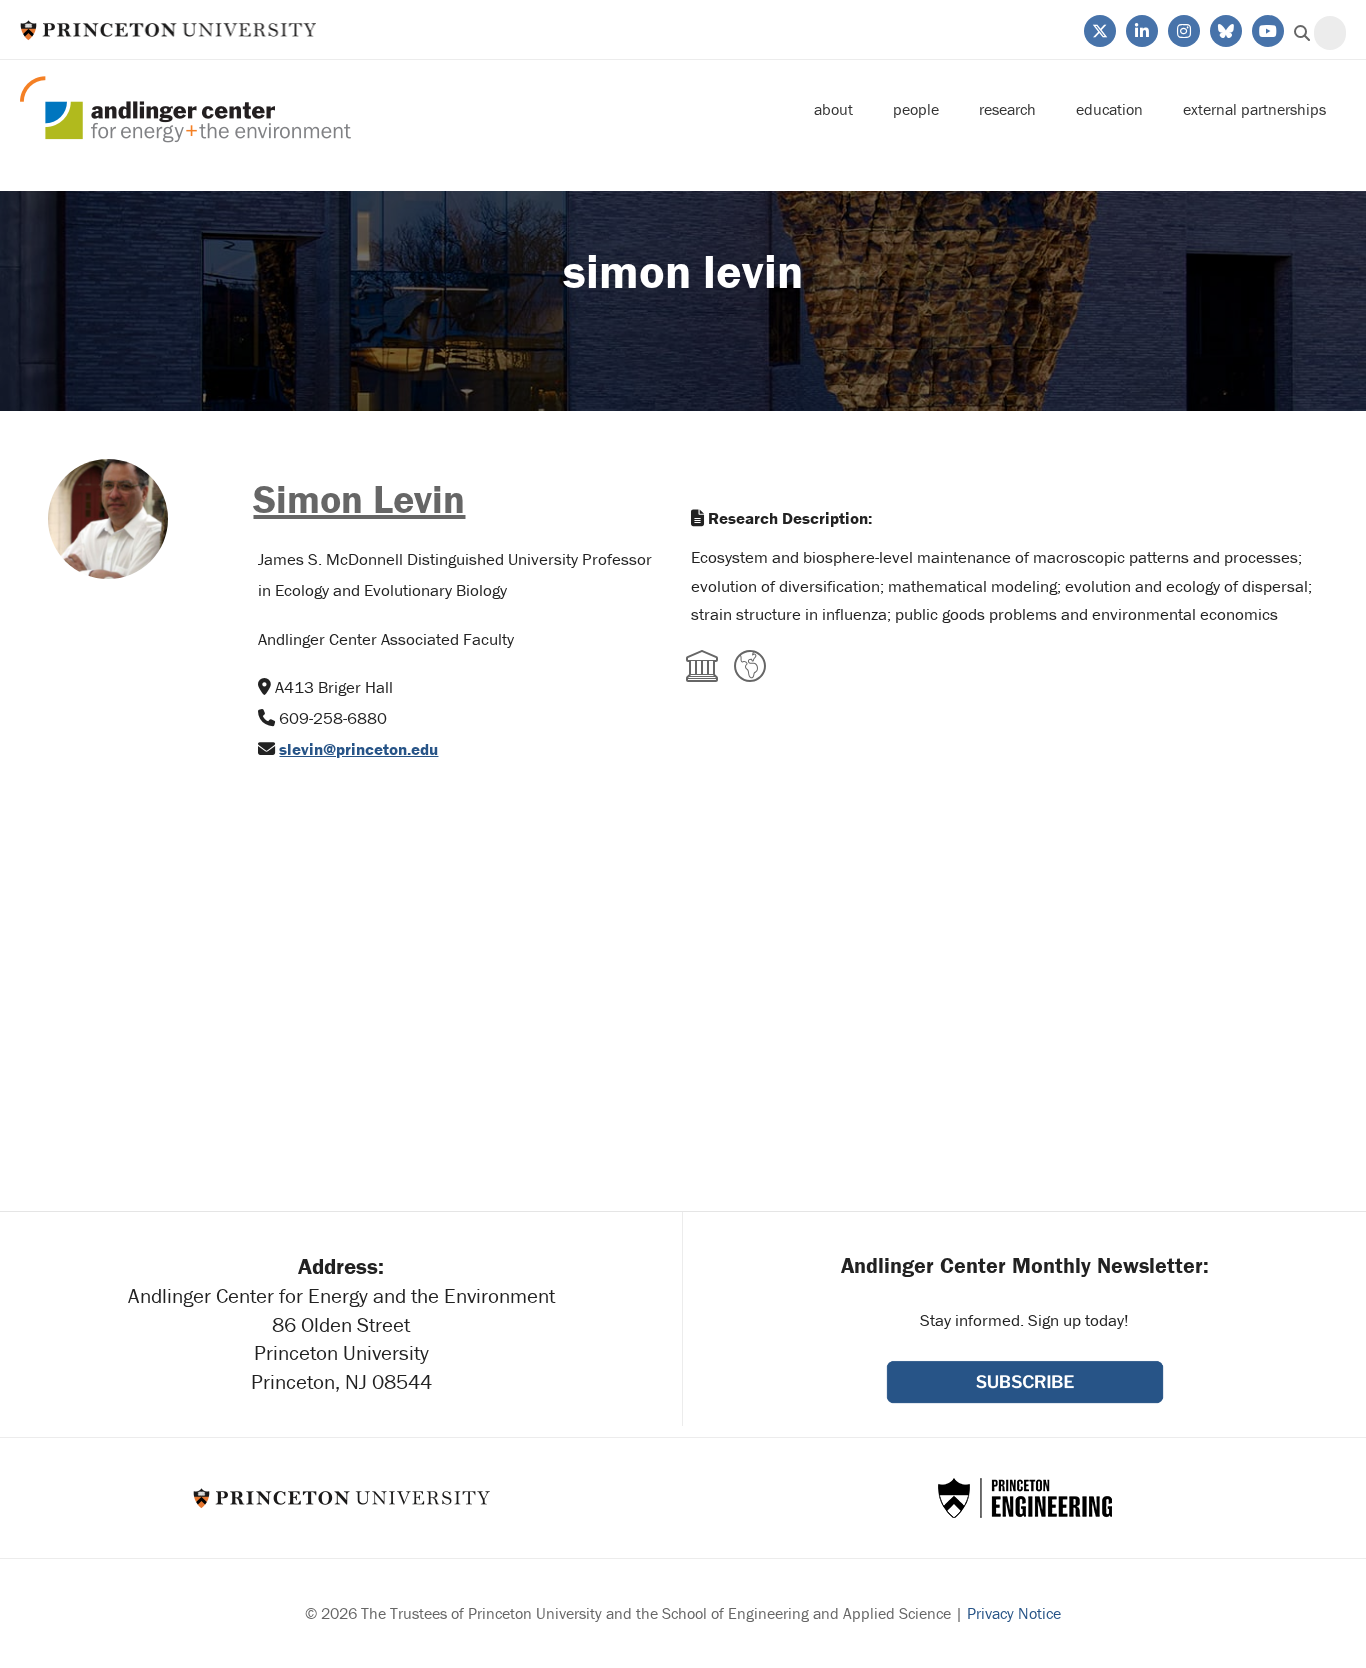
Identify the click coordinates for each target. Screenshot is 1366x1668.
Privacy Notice (1014, 1613)
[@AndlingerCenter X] (1098, 29)
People (916, 109)
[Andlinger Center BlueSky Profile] (1224, 29)
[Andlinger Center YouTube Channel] (1266, 29)
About (833, 109)
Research (1007, 109)
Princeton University (168, 29)
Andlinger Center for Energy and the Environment (185, 109)
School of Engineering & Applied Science (1025, 1498)
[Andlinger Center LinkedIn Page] (1140, 29)
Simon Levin (359, 498)
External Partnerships (1254, 109)
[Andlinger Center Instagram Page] (1182, 29)
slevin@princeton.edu (358, 749)
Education (1109, 109)
